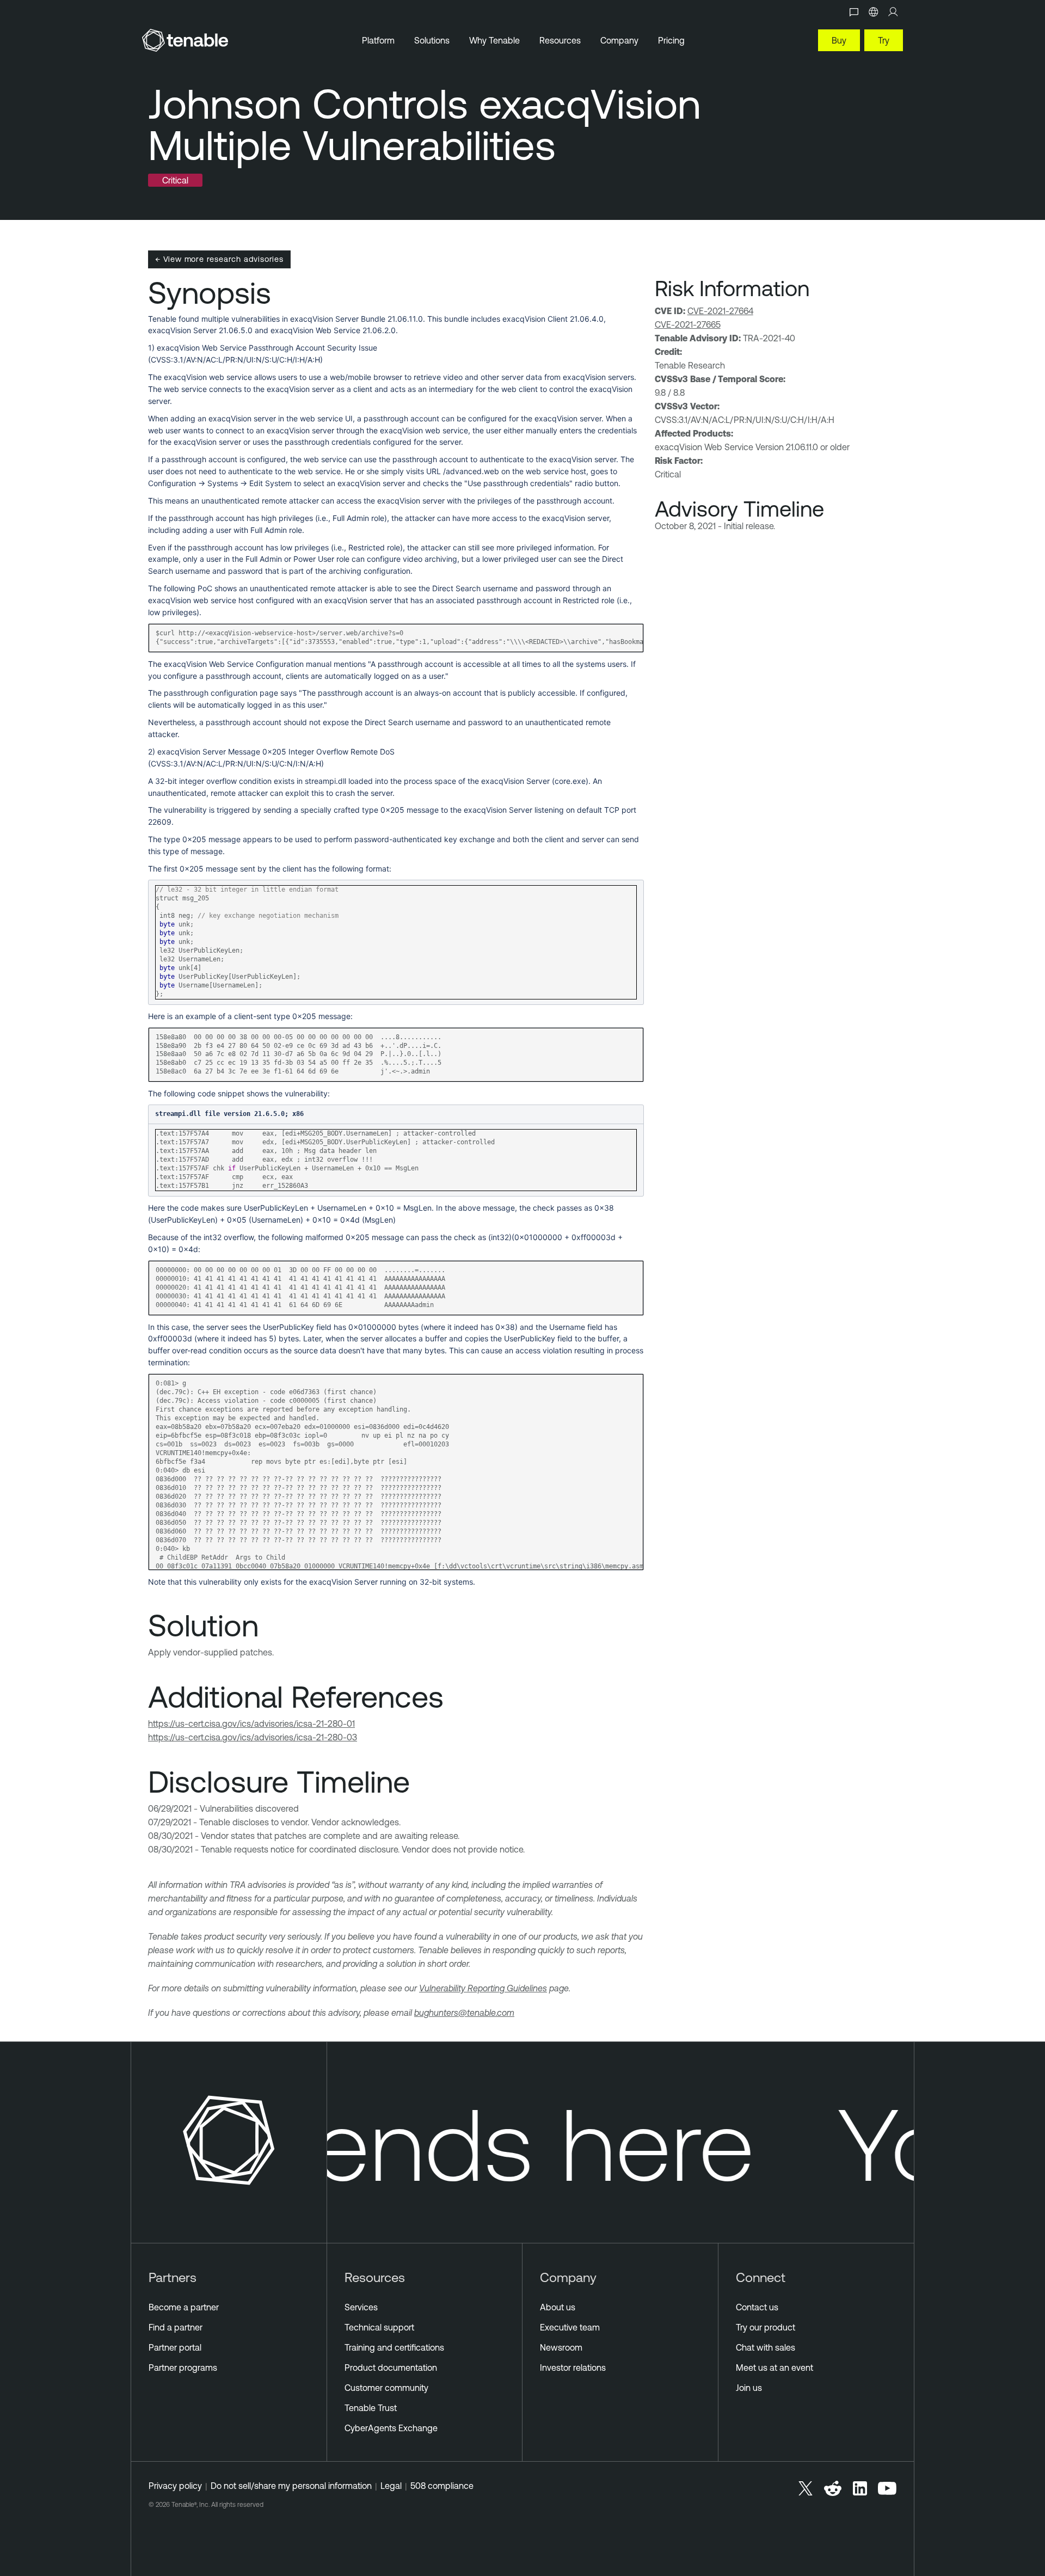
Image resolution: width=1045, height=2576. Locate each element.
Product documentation (391, 2368)
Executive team (570, 2327)
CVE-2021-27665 (688, 324)
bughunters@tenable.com (464, 2013)
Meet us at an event (774, 2368)
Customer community (386, 2388)
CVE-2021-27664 (720, 311)
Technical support (379, 2327)
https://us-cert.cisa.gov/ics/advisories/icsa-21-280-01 (251, 1724)
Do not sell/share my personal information (291, 2486)
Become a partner (184, 2307)
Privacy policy (175, 2486)
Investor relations (573, 2368)
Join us (749, 2388)
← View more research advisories (219, 259)
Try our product (766, 2327)
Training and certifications (394, 2347)
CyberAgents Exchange (391, 2428)
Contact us (757, 2307)
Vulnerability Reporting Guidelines (483, 1988)
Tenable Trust (371, 2408)
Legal (391, 2486)
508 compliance (442, 2486)
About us (558, 2307)
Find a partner (176, 2327)
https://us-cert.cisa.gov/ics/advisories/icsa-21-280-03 (253, 1737)
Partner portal (175, 2347)
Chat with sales (766, 2347)
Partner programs (183, 2368)
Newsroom (561, 2347)
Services (361, 2307)
